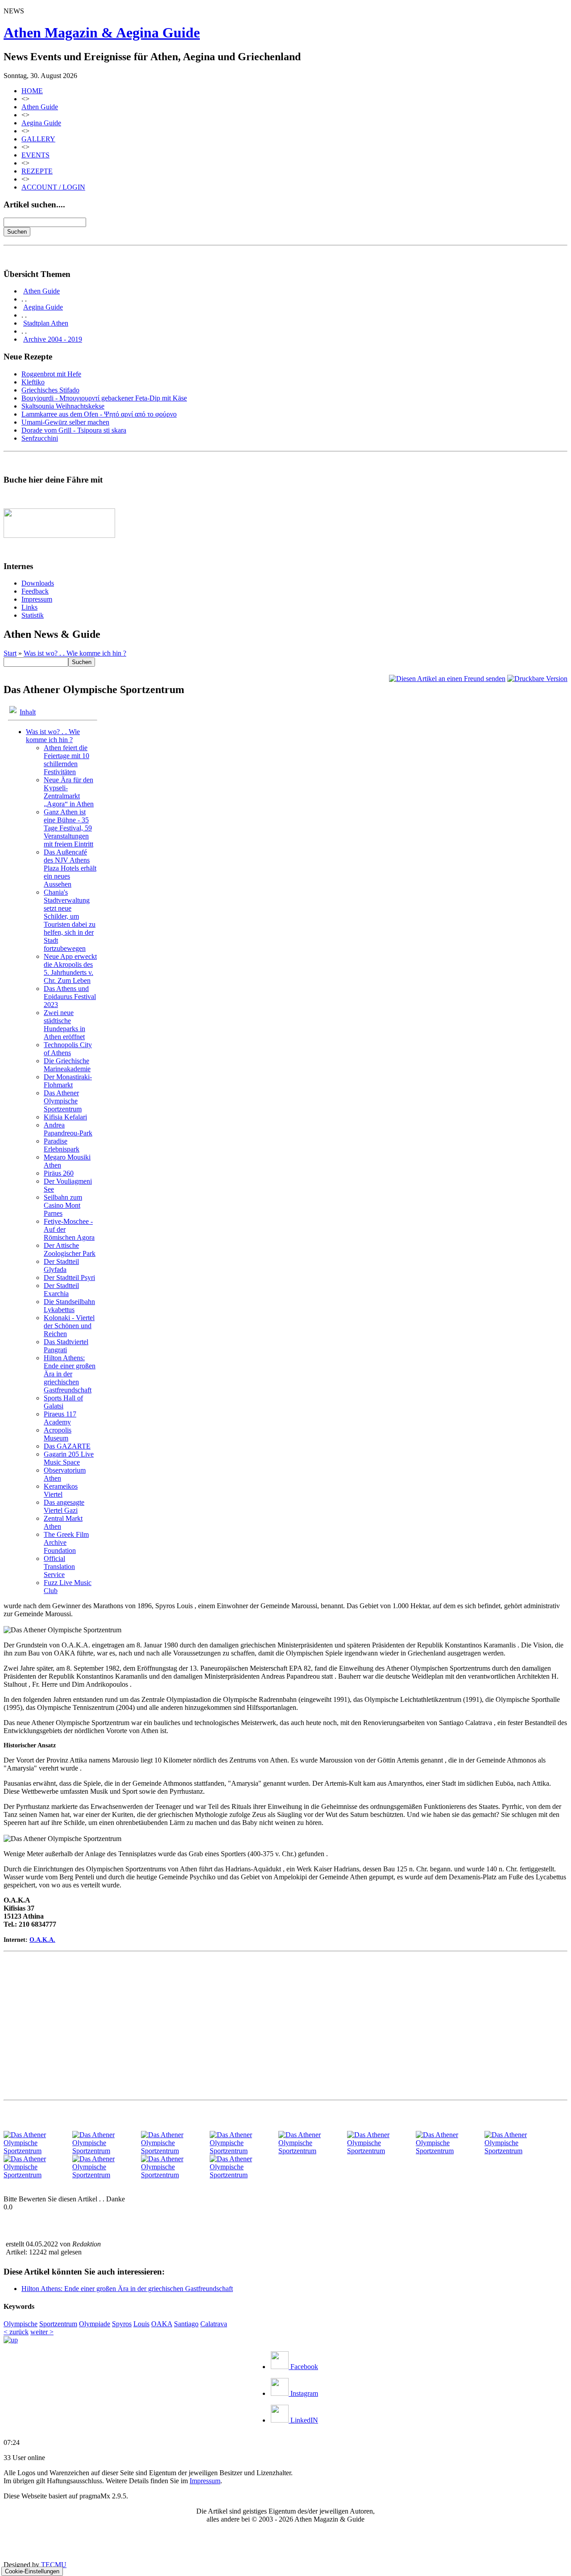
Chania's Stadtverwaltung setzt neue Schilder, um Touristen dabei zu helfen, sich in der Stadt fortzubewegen (70, 920)
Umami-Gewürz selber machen (65, 422)
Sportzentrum (58, 2324)
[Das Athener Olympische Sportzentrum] (37, 2151)
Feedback (35, 591)
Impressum (37, 599)
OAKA (162, 2324)
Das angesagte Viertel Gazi (64, 1506)
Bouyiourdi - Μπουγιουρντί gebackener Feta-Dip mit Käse (104, 398)
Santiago (186, 2324)
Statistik (33, 615)
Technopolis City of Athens (68, 1049)
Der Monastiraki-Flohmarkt (68, 1081)
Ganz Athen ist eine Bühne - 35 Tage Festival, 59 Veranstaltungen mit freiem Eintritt (68, 828)
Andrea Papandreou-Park (68, 1129)
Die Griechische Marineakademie (67, 1065)
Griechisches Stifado (50, 390)
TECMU (54, 2565)
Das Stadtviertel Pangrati (66, 1346)
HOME (32, 91)
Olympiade (95, 2324)
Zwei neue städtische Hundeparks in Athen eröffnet (64, 1025)
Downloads (38, 583)
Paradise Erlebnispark (62, 1145)
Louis (141, 2324)
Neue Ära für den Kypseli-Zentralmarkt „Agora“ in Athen (69, 792)
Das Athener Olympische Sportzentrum (63, 1101)
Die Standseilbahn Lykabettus (69, 1306)
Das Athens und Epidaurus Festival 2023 (70, 997)
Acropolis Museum (58, 1434)
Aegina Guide (41, 123)
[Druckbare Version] (537, 679)
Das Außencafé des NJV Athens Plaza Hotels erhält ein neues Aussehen (70, 868)
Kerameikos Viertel (61, 1490)
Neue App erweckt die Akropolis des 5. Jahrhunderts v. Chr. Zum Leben (70, 968)
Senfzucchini (40, 438)
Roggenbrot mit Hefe (51, 374)
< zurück (16, 2332)
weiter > (42, 2332)
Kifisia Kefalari (65, 1117)
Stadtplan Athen (46, 323)
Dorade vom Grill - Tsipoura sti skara (74, 430)
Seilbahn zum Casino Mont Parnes (63, 1205)
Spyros (122, 2324)
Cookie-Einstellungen (32, 2571)
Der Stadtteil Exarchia (61, 1290)
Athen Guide (40, 107)
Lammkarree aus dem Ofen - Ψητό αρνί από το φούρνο (99, 414)
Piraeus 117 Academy (60, 1418)
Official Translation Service (59, 1567)
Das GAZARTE (67, 1446)
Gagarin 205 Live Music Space (69, 1458)
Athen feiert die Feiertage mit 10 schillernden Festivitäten (66, 760)
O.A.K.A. (42, 1940)
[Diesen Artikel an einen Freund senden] (447, 679)
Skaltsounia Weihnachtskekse (63, 406)
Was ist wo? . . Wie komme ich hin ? (75, 653)
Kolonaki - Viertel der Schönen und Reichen (69, 1326)
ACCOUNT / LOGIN (53, 187)
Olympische (21, 2324)
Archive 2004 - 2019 (53, 339)
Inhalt (28, 712)
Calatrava (214, 2324)
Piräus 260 (59, 1173)
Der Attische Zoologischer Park (70, 1249)
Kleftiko (33, 382)
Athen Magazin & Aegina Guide (102, 33)
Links (29, 607)
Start (10, 653)
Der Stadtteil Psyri (69, 1278)
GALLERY (38, 139)
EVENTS (35, 155)
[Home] (11, 2340)
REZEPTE (37, 171)
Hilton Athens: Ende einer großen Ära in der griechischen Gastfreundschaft (70, 1374)
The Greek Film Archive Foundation (66, 1542)
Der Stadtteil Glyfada (61, 1265)
